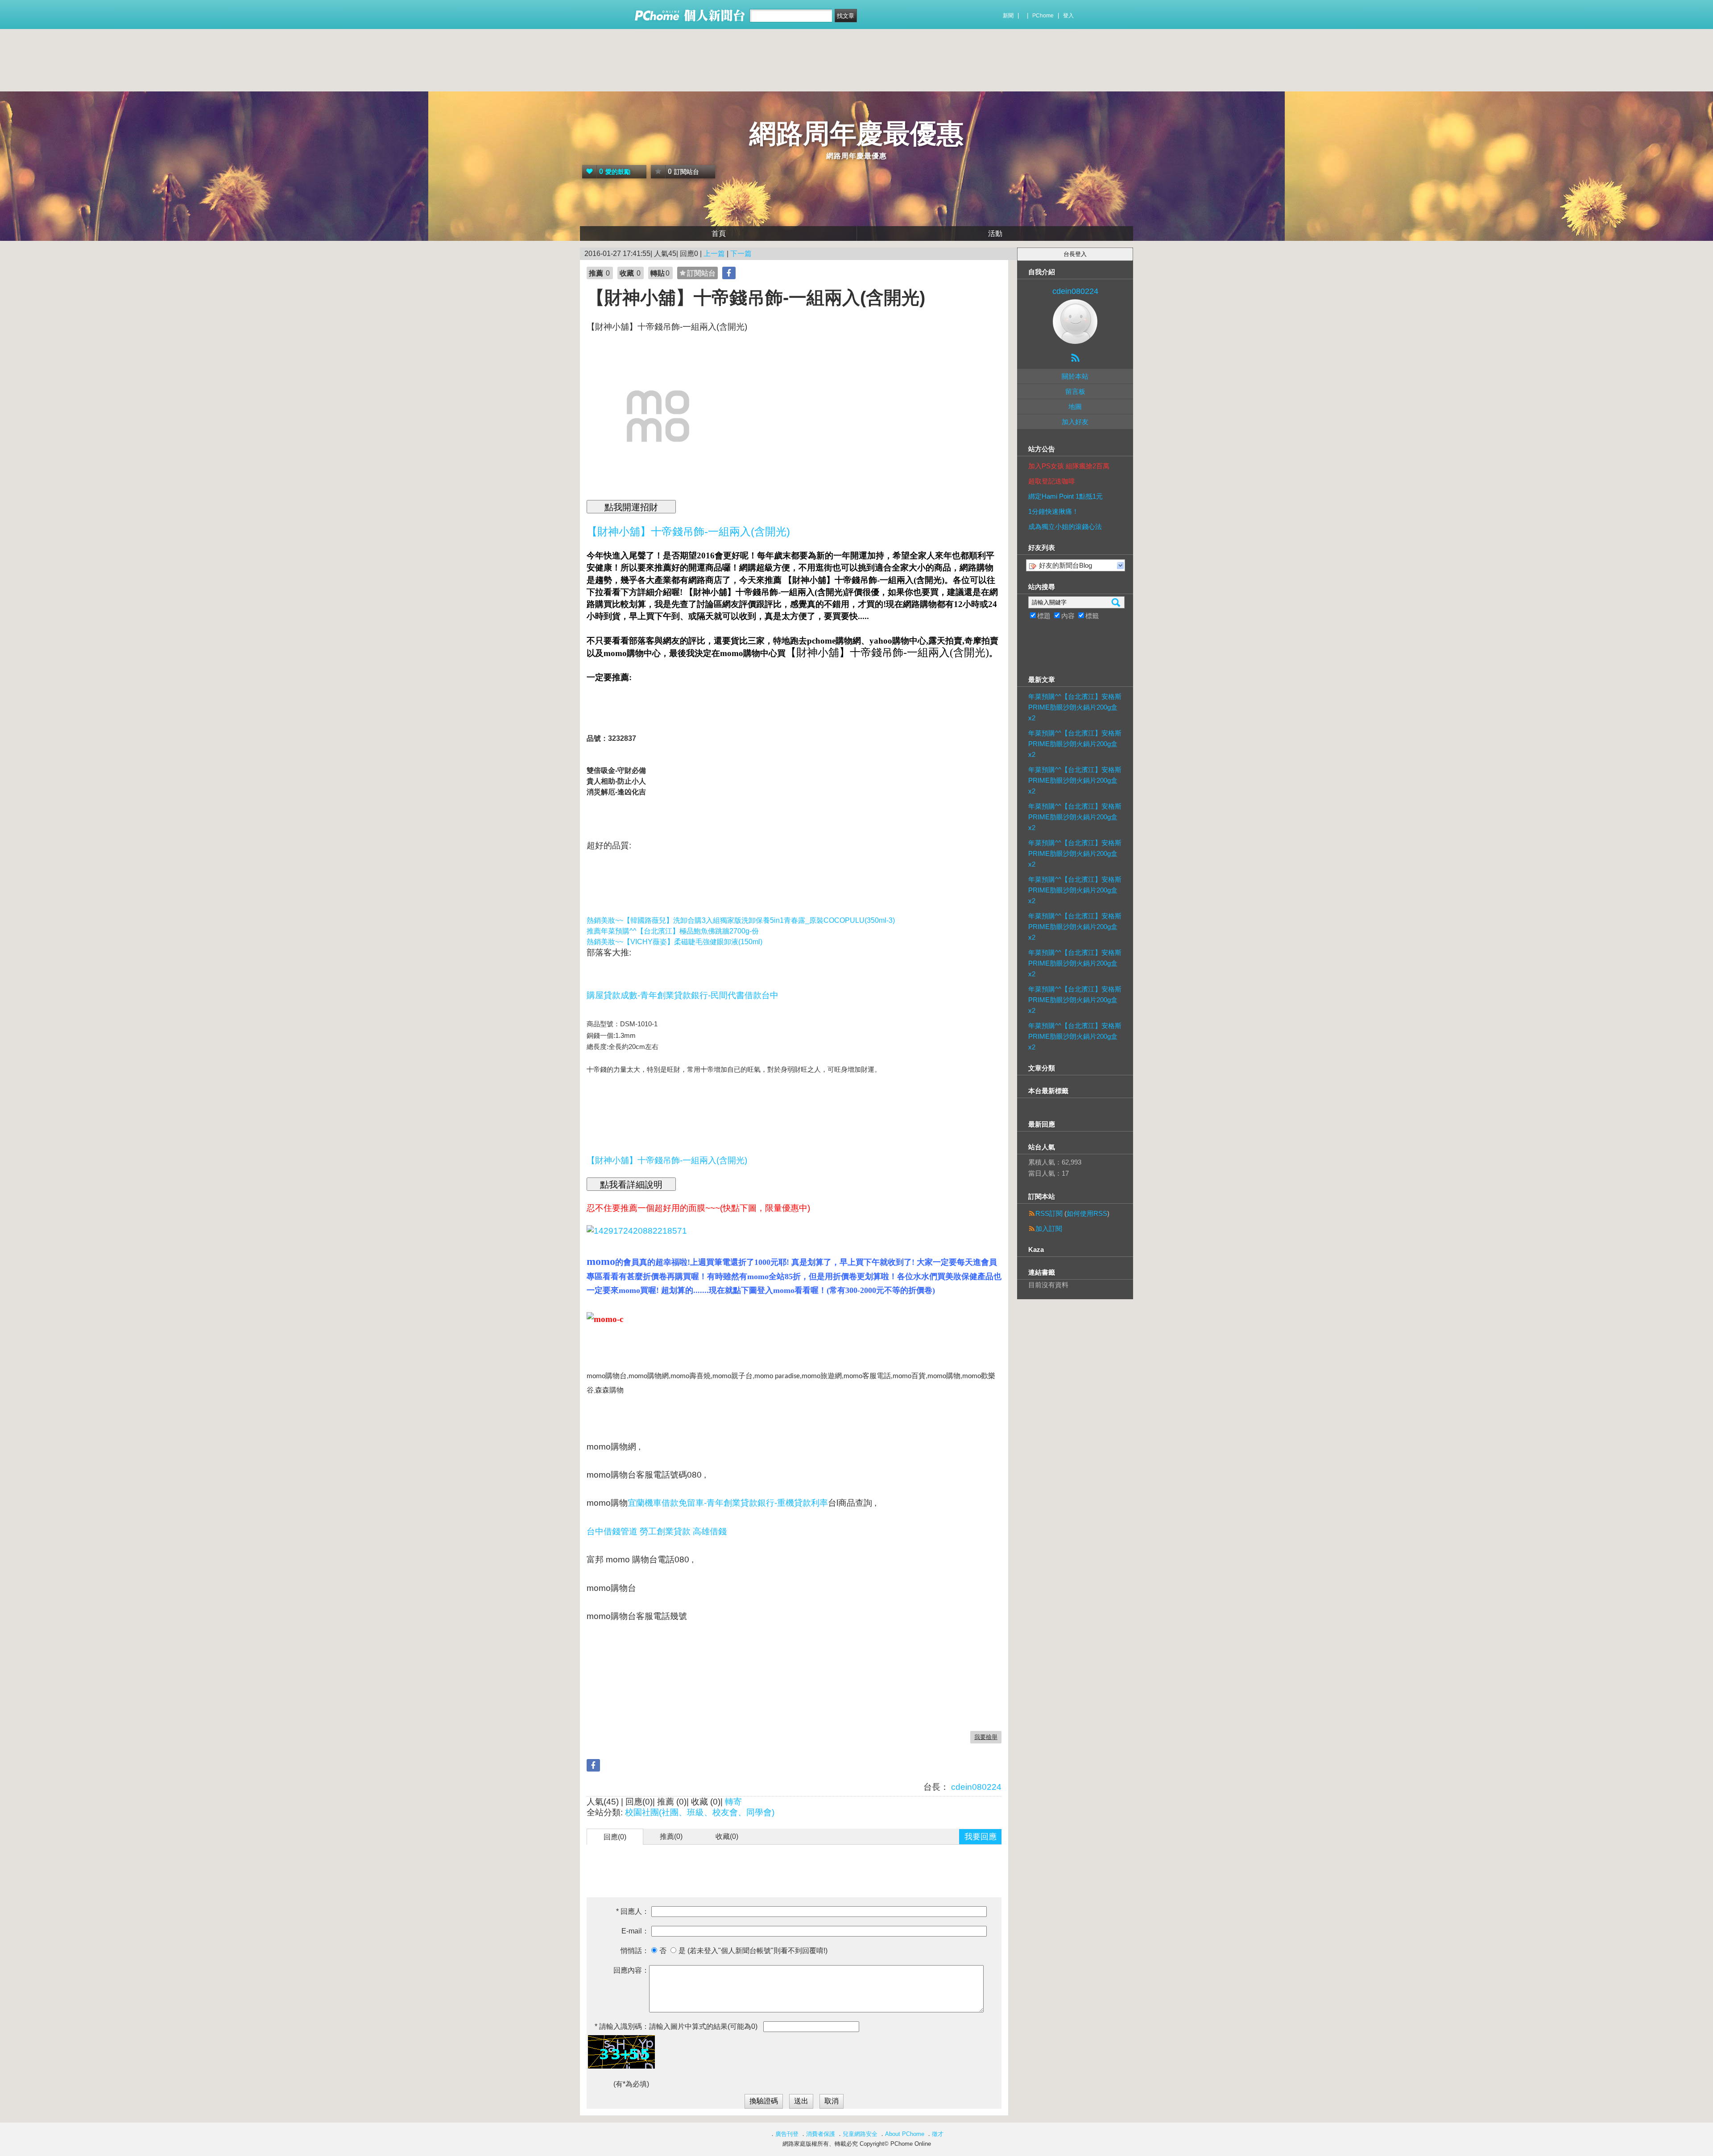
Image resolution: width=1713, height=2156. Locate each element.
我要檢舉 (986, 1737)
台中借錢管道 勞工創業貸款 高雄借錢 (657, 1531)
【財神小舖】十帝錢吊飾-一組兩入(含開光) (667, 1160)
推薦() (671, 1836)
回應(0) (615, 1837)
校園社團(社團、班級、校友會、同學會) (700, 1812)
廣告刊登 (787, 2134)
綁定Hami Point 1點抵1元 (1065, 496)
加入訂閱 (1049, 1229)
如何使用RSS (1087, 1213)
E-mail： (635, 1931)
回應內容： (631, 1970)
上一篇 (714, 254)
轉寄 (733, 1802)
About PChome (905, 2134)
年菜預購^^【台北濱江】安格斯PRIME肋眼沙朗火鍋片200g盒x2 (1075, 707)
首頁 (719, 233)
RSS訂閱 (1049, 1213)
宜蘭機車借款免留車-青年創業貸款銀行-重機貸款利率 (728, 1503)
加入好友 (1075, 422)
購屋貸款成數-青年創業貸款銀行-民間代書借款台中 (683, 995)
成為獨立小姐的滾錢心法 (1065, 527)
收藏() (727, 1836)
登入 (1068, 16)
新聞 (1008, 16)
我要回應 (981, 1837)
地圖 (1075, 407)
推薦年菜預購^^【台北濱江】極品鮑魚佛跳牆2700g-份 (673, 931)
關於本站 (1075, 376)
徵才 (938, 2134)
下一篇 (741, 254)
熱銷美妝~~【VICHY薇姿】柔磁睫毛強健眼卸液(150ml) (674, 942)
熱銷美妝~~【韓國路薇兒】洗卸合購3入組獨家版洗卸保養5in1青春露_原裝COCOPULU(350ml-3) (741, 920)
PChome (1043, 16)
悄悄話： (635, 1951)
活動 (995, 233)
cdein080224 (975, 1787)
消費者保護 (821, 2134)
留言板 (1075, 391)
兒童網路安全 (860, 2134)
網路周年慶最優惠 (856, 134)
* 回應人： (633, 1911)
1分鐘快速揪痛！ (1053, 511)
